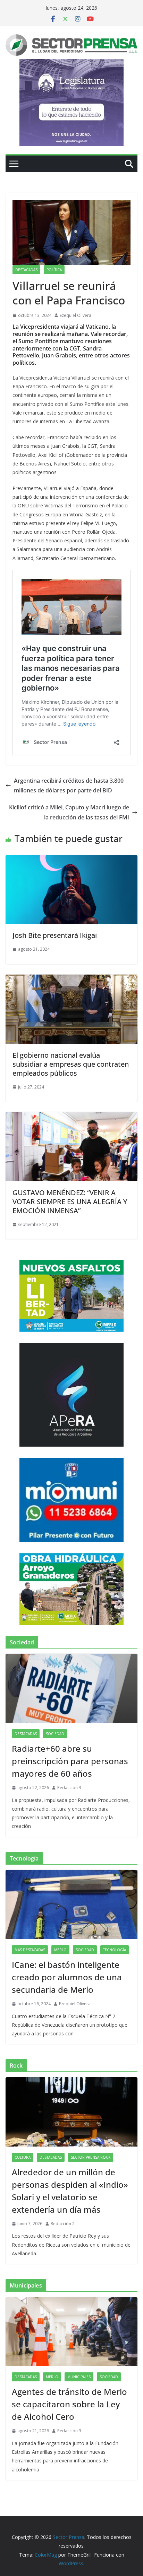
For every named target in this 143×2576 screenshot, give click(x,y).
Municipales (79, 2377)
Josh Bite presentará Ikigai (55, 935)
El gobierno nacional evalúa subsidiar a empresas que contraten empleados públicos (71, 1064)
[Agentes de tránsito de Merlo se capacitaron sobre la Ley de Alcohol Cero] (71, 2332)
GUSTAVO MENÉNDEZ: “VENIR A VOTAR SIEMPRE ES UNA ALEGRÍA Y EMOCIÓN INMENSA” (70, 1202)
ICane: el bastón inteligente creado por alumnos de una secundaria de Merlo (67, 1977)
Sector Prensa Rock (91, 2157)
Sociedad (55, 1734)
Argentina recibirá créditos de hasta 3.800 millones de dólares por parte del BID (69, 786)
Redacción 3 (69, 1788)
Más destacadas (30, 1950)
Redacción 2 (63, 2224)
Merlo (60, 1950)
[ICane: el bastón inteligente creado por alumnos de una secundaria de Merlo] (71, 1904)
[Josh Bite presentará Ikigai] (71, 860)
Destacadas (26, 270)
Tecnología (115, 1950)
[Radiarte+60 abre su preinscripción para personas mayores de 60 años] (71, 1688)
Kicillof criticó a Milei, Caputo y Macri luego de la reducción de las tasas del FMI (69, 812)
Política (54, 270)
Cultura (23, 2157)
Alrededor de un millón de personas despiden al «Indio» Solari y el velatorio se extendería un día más (70, 2191)
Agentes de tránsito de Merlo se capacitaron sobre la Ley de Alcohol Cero (69, 2404)
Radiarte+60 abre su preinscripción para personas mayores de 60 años (70, 1761)
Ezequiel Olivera (75, 315)
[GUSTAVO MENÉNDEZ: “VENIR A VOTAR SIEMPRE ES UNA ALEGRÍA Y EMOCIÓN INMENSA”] (71, 1117)
